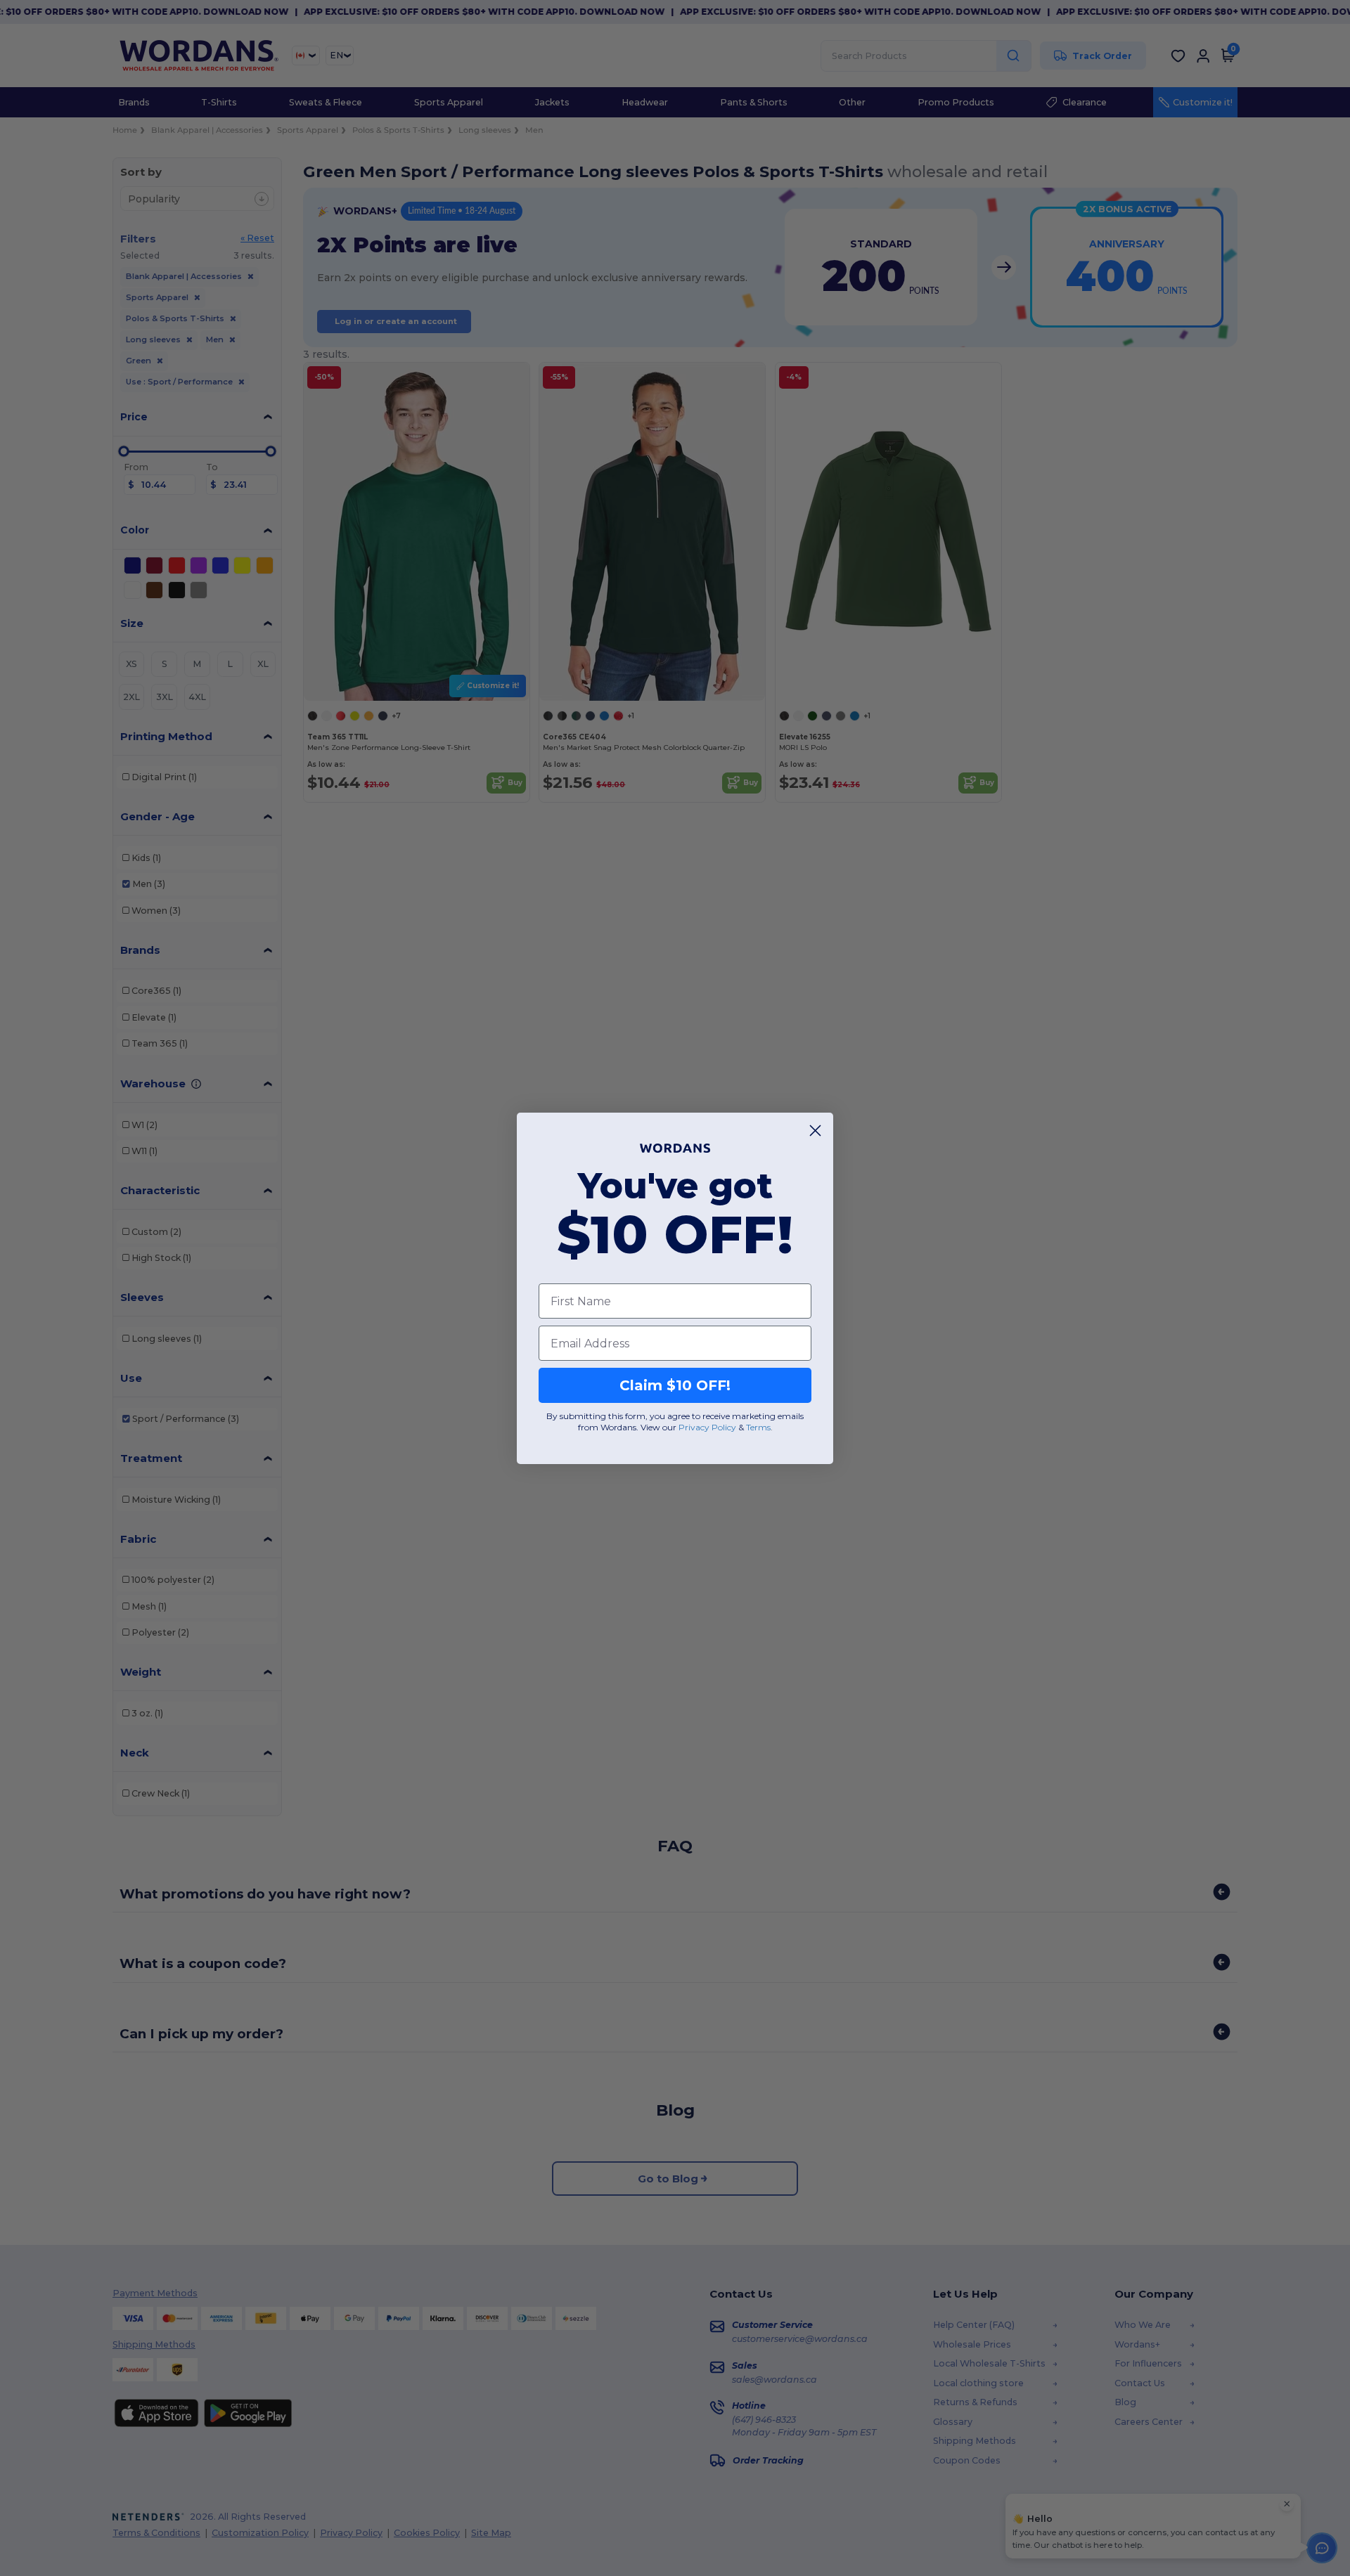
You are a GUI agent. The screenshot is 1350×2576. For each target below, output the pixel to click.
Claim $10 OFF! (675, 1385)
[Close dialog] (815, 1131)
